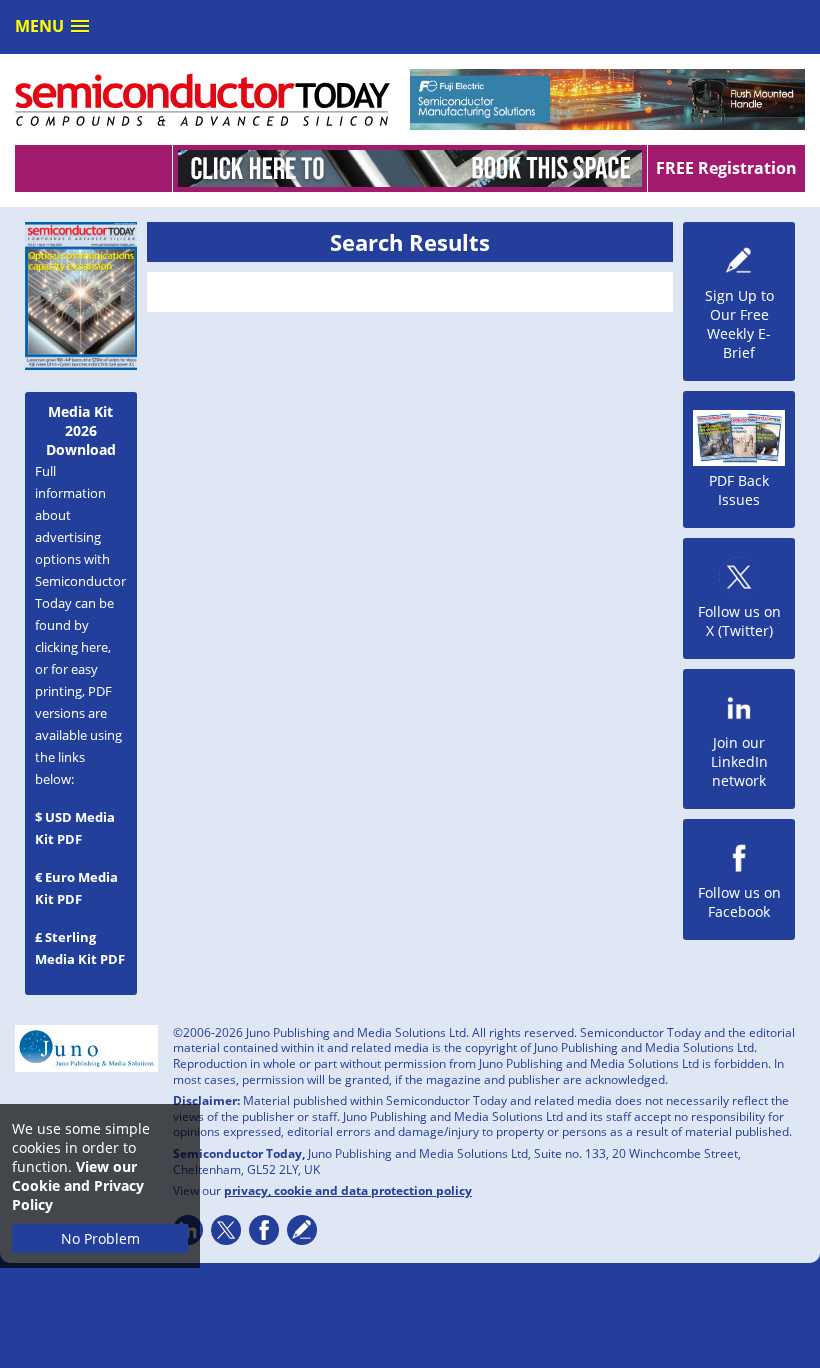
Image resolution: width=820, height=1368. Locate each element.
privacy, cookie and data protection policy (348, 1190)
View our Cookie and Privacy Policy (78, 1185)
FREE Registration (726, 168)
